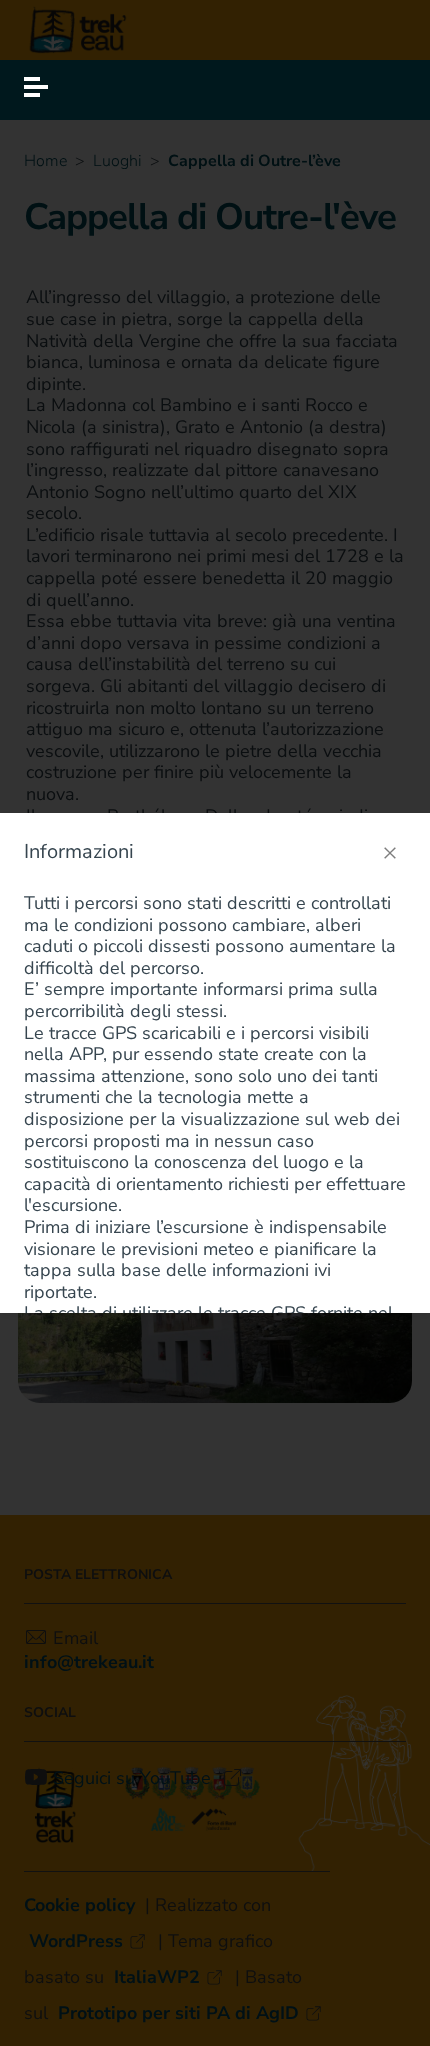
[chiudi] (390, 853)
